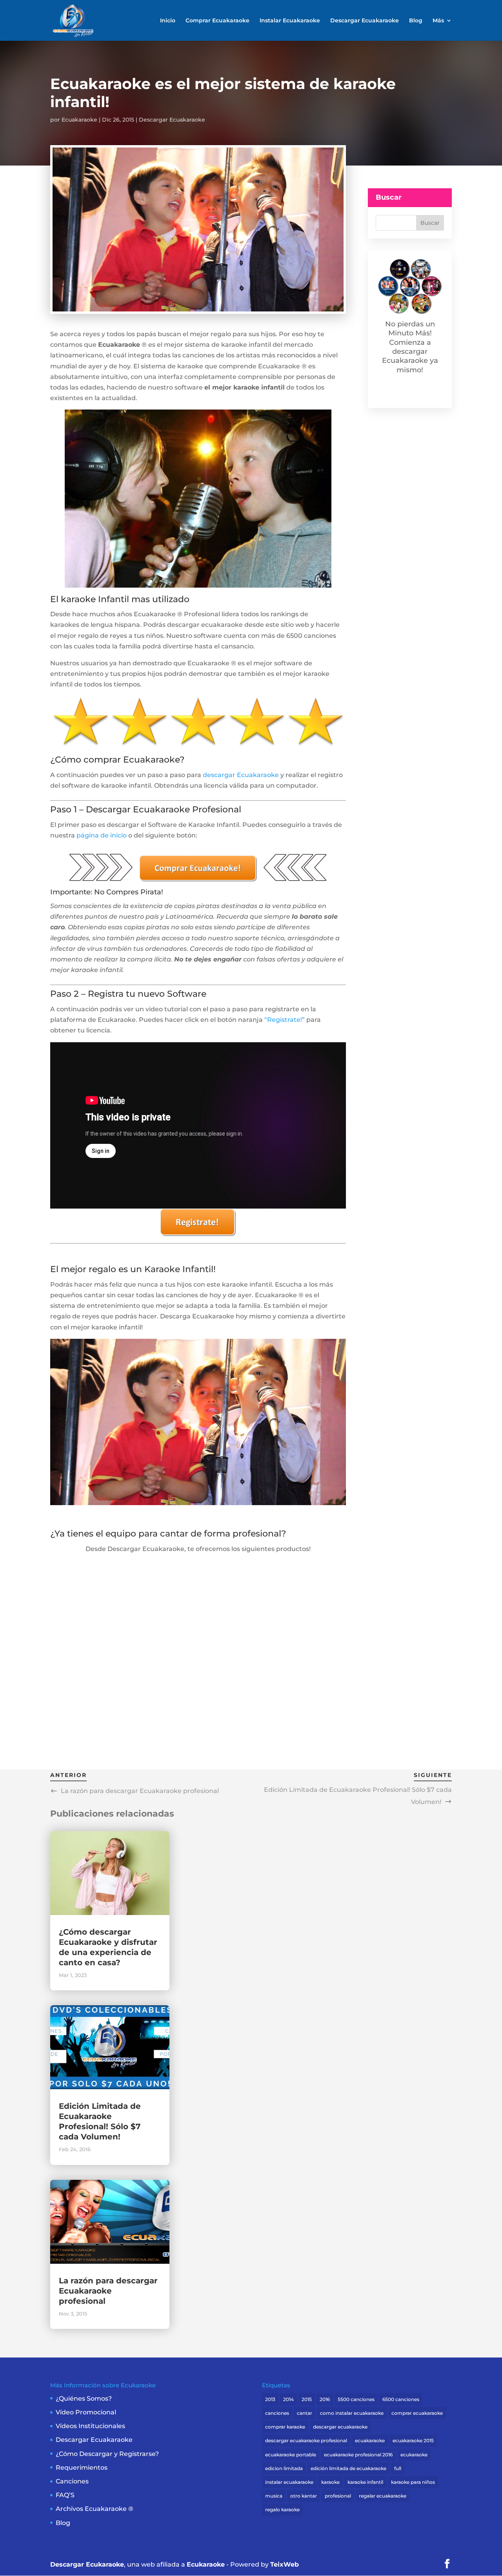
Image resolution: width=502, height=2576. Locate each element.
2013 (270, 2399)
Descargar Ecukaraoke (87, 2564)
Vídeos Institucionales (90, 2426)
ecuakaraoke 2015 (413, 2440)
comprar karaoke (285, 2427)
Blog (416, 21)
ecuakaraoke (370, 2440)
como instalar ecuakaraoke (352, 2413)
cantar (305, 2413)
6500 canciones (401, 2399)
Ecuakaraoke (79, 120)
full (398, 2468)
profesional (338, 2496)
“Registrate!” (285, 1020)
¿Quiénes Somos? (84, 2399)
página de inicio (102, 835)
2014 (288, 2399)
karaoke (330, 2482)
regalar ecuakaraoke (383, 2496)
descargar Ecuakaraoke (241, 775)
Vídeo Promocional (86, 2412)
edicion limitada (284, 2468)
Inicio (168, 21)
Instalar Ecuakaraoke (290, 21)
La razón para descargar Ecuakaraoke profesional (108, 2291)
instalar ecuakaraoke (289, 2482)
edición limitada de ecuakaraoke (348, 2468)
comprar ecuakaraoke (417, 2413)
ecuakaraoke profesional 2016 (358, 2455)
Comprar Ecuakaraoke (217, 21)
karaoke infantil (365, 2482)
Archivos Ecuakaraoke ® (95, 2509)
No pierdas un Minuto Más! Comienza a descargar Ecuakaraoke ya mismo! (410, 347)
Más (438, 21)
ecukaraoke (414, 2455)
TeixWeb (285, 2564)
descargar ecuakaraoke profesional (306, 2440)
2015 (307, 2399)
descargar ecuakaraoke (340, 2427)
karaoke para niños (413, 2482)
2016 (325, 2399)
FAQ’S (65, 2495)
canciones (277, 2413)
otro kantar (304, 2496)
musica (274, 2496)
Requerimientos (82, 2468)
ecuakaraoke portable (291, 2455)
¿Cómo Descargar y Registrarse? (107, 2454)
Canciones (72, 2481)
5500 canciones (356, 2399)
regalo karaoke (282, 2510)
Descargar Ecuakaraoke (365, 21)
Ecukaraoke (206, 2564)
